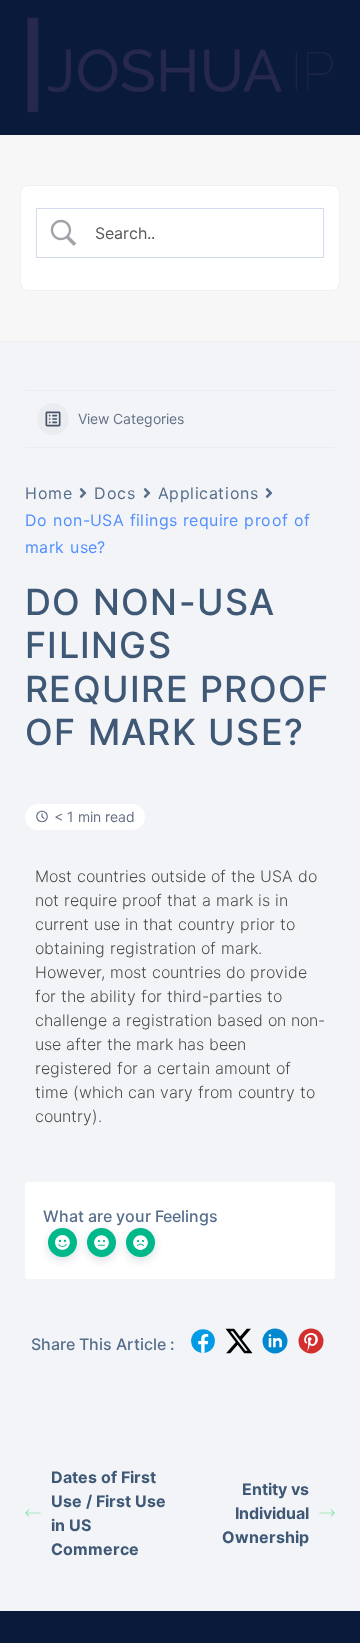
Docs (114, 493)
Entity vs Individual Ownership (265, 1513)
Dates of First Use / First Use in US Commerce (108, 1513)
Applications (208, 493)
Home (48, 493)
